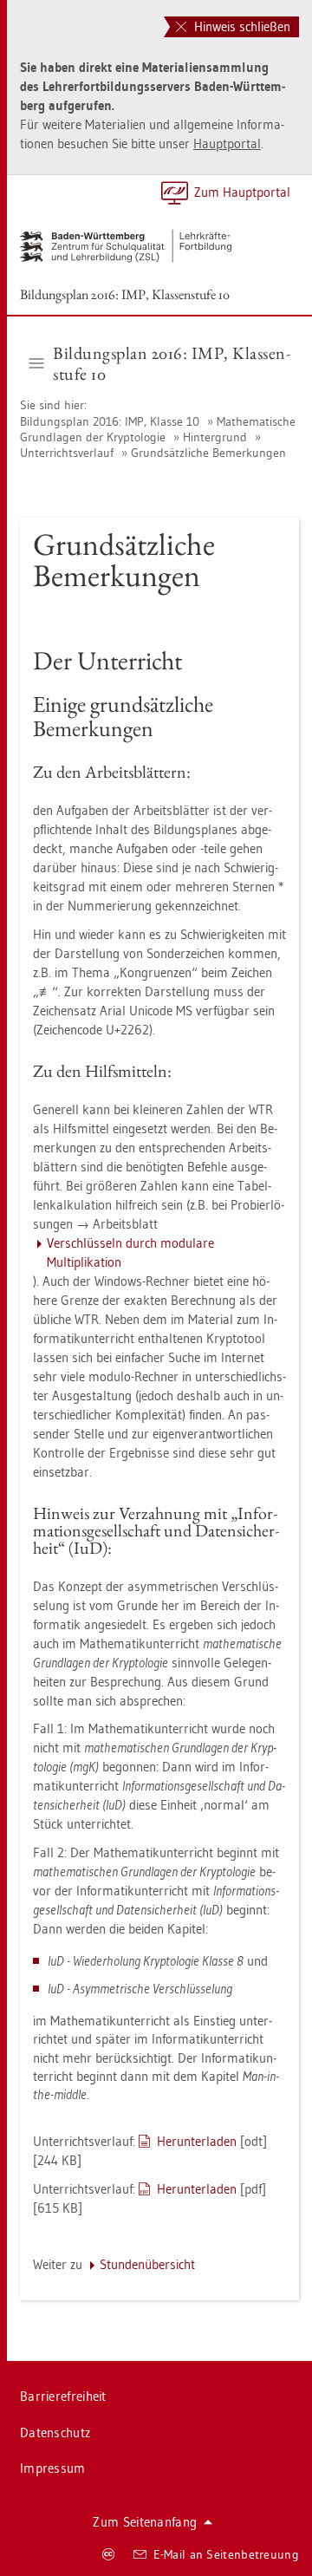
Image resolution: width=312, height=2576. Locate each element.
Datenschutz (55, 2433)
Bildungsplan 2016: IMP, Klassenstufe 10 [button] (172, 363)
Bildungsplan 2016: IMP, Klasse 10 (111, 421)
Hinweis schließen (240, 26)
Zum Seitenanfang (145, 2522)
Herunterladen (197, 2141)
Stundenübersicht (147, 2264)
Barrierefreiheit (63, 2396)
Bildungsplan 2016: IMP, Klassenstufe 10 (125, 294)
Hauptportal (227, 143)
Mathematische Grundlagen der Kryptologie (158, 429)
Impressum (53, 2468)
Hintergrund (215, 437)
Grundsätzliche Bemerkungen (208, 453)
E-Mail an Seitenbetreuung (227, 2554)
